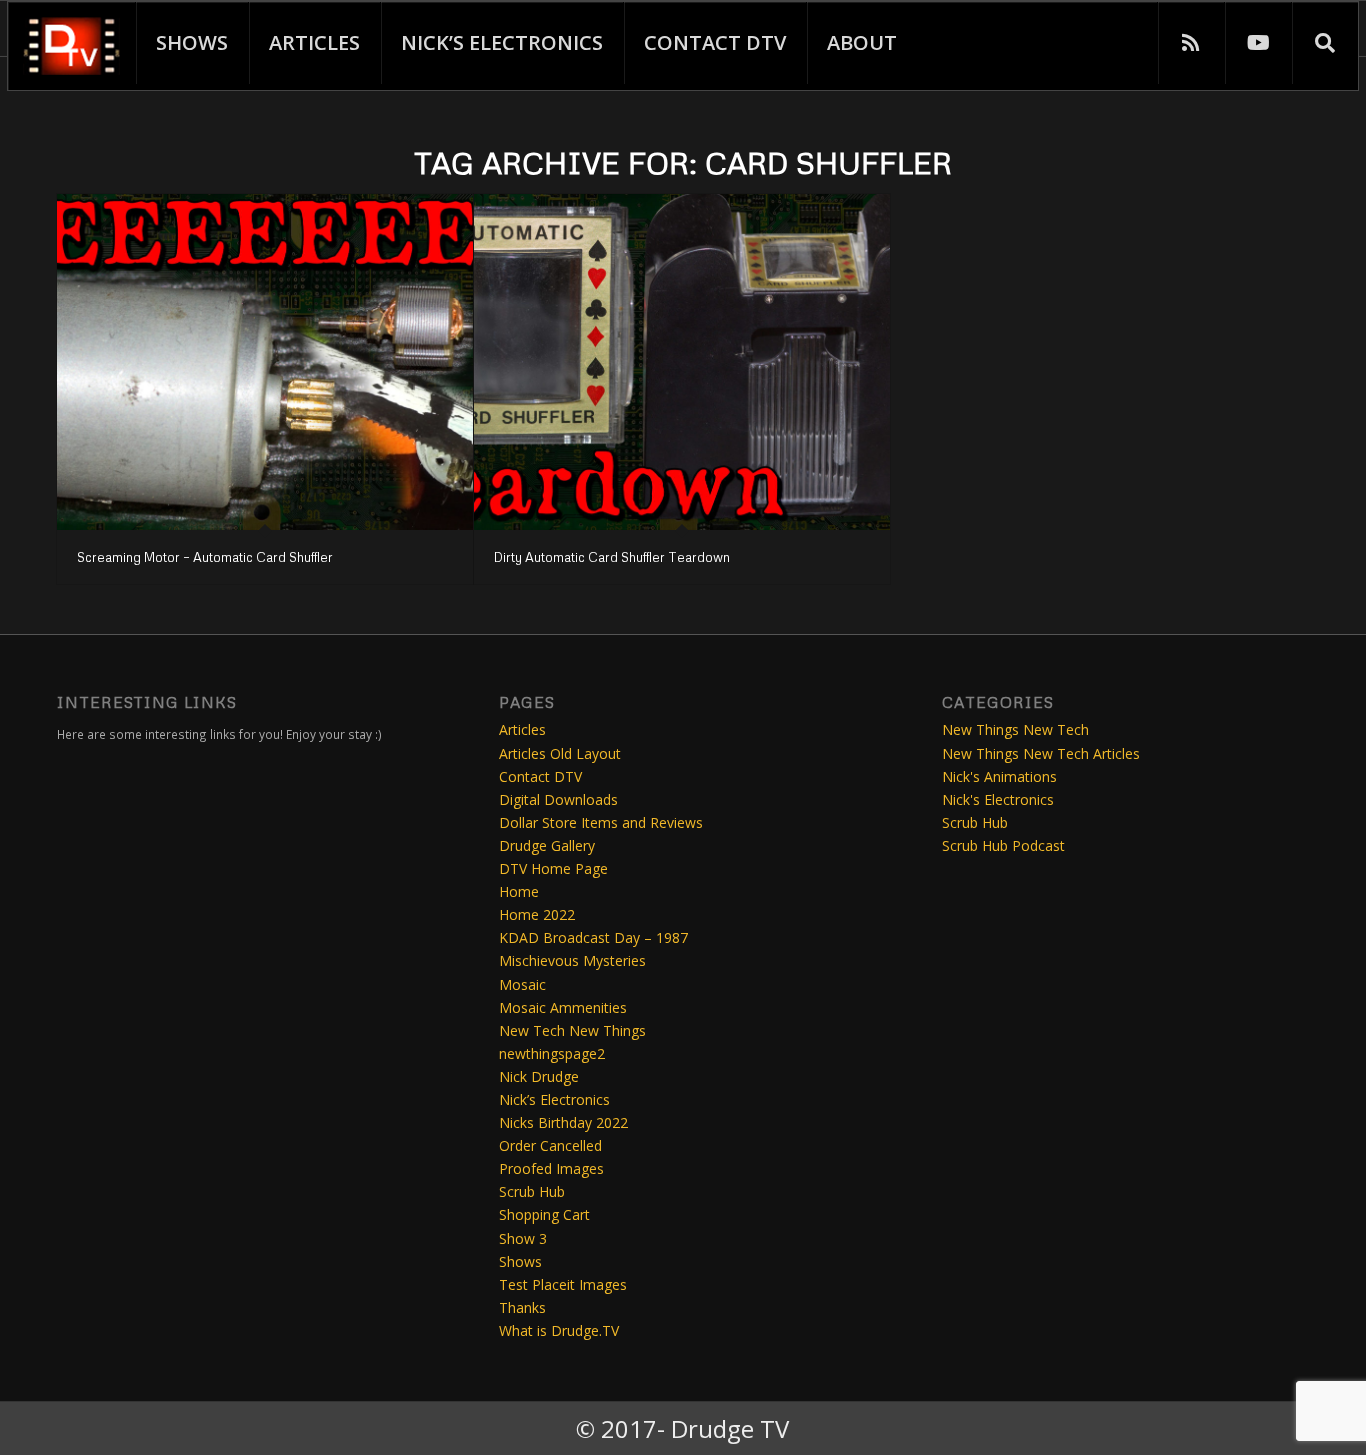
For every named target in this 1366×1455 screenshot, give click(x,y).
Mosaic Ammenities (563, 1007)
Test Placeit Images (563, 1284)
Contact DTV (540, 776)
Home (519, 891)
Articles (522, 729)
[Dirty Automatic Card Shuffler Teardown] (682, 362)
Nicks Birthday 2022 (563, 1122)
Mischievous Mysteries (572, 960)
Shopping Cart (544, 1214)
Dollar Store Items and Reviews (601, 822)
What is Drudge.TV (559, 1330)
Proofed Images (551, 1168)
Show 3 (523, 1238)
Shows (520, 1261)
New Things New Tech (1015, 729)
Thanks (522, 1307)
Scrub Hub (532, 1191)
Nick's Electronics (998, 799)
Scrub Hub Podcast (1003, 845)
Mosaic (522, 984)
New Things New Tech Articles (1041, 753)
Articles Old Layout (560, 753)
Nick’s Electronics (554, 1099)
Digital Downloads (558, 799)
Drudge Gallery (547, 845)
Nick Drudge (539, 1076)
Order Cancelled (550, 1145)
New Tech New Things (572, 1030)
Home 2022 (537, 914)
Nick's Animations (999, 776)
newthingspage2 (552, 1053)
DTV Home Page (553, 868)
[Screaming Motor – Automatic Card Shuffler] (265, 362)
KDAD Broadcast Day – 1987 (593, 937)
